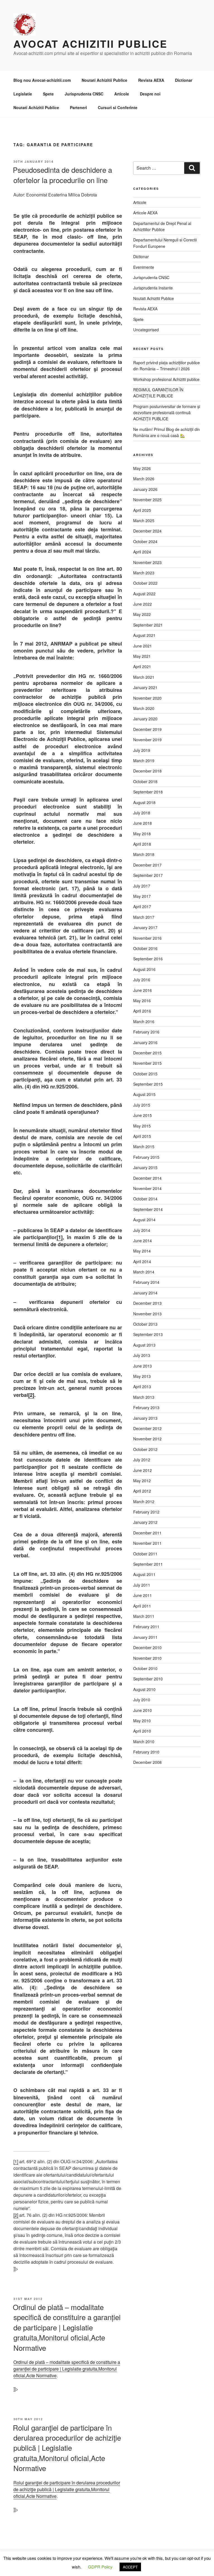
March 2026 (144, 479)
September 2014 (148, 1209)
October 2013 (145, 1324)
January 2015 (145, 1167)
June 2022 (143, 604)
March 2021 (144, 677)
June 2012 (143, 1470)
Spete (48, 94)
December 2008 (147, 1762)
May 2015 (142, 1126)
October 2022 (145, 583)
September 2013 (148, 1334)
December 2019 (147, 729)
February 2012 (146, 1512)
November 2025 (147, 500)
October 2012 (145, 1449)
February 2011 (146, 1627)
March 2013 (144, 1397)
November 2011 (147, 1543)
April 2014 (142, 1261)
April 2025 (142, 510)
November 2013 (147, 1314)
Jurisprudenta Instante (153, 288)
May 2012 (142, 1481)
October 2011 (145, 1554)
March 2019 (144, 761)
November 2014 (147, 1188)
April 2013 (142, 1387)
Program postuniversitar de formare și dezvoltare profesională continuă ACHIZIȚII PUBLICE (167, 413)
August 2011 (144, 1574)
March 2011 (144, 1616)
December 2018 (147, 771)
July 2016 (142, 980)
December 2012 (147, 1428)
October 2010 (145, 1668)
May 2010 (142, 1721)
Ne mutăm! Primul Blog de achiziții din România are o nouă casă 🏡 (166, 432)
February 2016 (146, 1032)
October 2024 (145, 541)
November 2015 (147, 1063)
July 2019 (142, 750)
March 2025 (144, 521)
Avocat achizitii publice (90, 44)
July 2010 (142, 1700)
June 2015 (143, 1115)
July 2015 (142, 1105)
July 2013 (142, 1355)
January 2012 (145, 1522)
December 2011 (147, 1533)
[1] (60, 1237)
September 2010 (148, 1679)
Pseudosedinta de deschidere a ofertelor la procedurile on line (62, 175)
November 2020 (147, 698)
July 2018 (142, 813)
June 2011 (143, 1595)
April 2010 (142, 1731)
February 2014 (146, 1282)
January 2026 (145, 489)
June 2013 (143, 1366)
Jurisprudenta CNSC (84, 94)
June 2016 (143, 990)
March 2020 (144, 708)
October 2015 (145, 1074)
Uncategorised (146, 330)
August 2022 (144, 594)
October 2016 (145, 948)
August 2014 (144, 1220)
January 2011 (145, 1637)
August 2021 (144, 635)
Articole (122, 94)
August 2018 (144, 802)
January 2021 (145, 687)
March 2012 (144, 1502)
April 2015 (142, 1136)
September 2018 (148, 792)
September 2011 (148, 1564)
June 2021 (143, 646)
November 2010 (147, 1658)
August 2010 (144, 1689)
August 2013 (144, 1345)
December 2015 (147, 1053)
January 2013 (145, 1418)
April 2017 (142, 906)
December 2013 (147, 1303)
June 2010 (143, 1710)
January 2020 (145, 719)
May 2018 (142, 834)
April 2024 (142, 552)
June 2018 (143, 823)
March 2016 (144, 1021)
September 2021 (148, 625)
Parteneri (78, 107)
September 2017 (148, 875)
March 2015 (144, 1147)
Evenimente (144, 267)
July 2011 (142, 1585)
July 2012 (142, 1460)
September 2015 (148, 1084)
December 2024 (147, 531)
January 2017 (145, 927)
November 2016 (147, 938)
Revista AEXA (151, 80)
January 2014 (145, 1293)
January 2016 (145, 1042)
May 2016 (142, 1001)
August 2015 (144, 1094)
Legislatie (23, 94)
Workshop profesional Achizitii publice (166, 379)
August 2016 (144, 969)
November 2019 (147, 740)
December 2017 (147, 865)
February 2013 (146, 1407)
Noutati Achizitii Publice (104, 80)
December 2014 (147, 1178)
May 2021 (142, 656)
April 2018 (142, 844)
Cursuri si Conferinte (118, 107)
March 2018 (144, 854)
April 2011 (142, 1606)
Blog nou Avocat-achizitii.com (42, 80)
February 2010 (146, 1752)
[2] (31, 1395)
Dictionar (184, 80)
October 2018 (145, 781)
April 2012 (142, 1491)
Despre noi (150, 94)
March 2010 (144, 1742)
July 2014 (142, 1230)
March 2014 (144, 1272)
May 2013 (142, 1376)
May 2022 (142, 614)
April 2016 (142, 1011)
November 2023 (147, 562)
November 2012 (147, 1439)
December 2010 (147, 1647)
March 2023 (144, 573)
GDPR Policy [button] (100, 2567)
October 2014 (145, 1199)
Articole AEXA (145, 213)
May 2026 (142, 468)
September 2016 (148, 959)
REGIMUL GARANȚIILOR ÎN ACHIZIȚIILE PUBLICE (158, 393)
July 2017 (142, 886)
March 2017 (144, 917)
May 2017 (142, 896)
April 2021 (142, 666)
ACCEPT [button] (130, 2567)
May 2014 (142, 1251)
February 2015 (146, 1157)
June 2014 (143, 1241)
